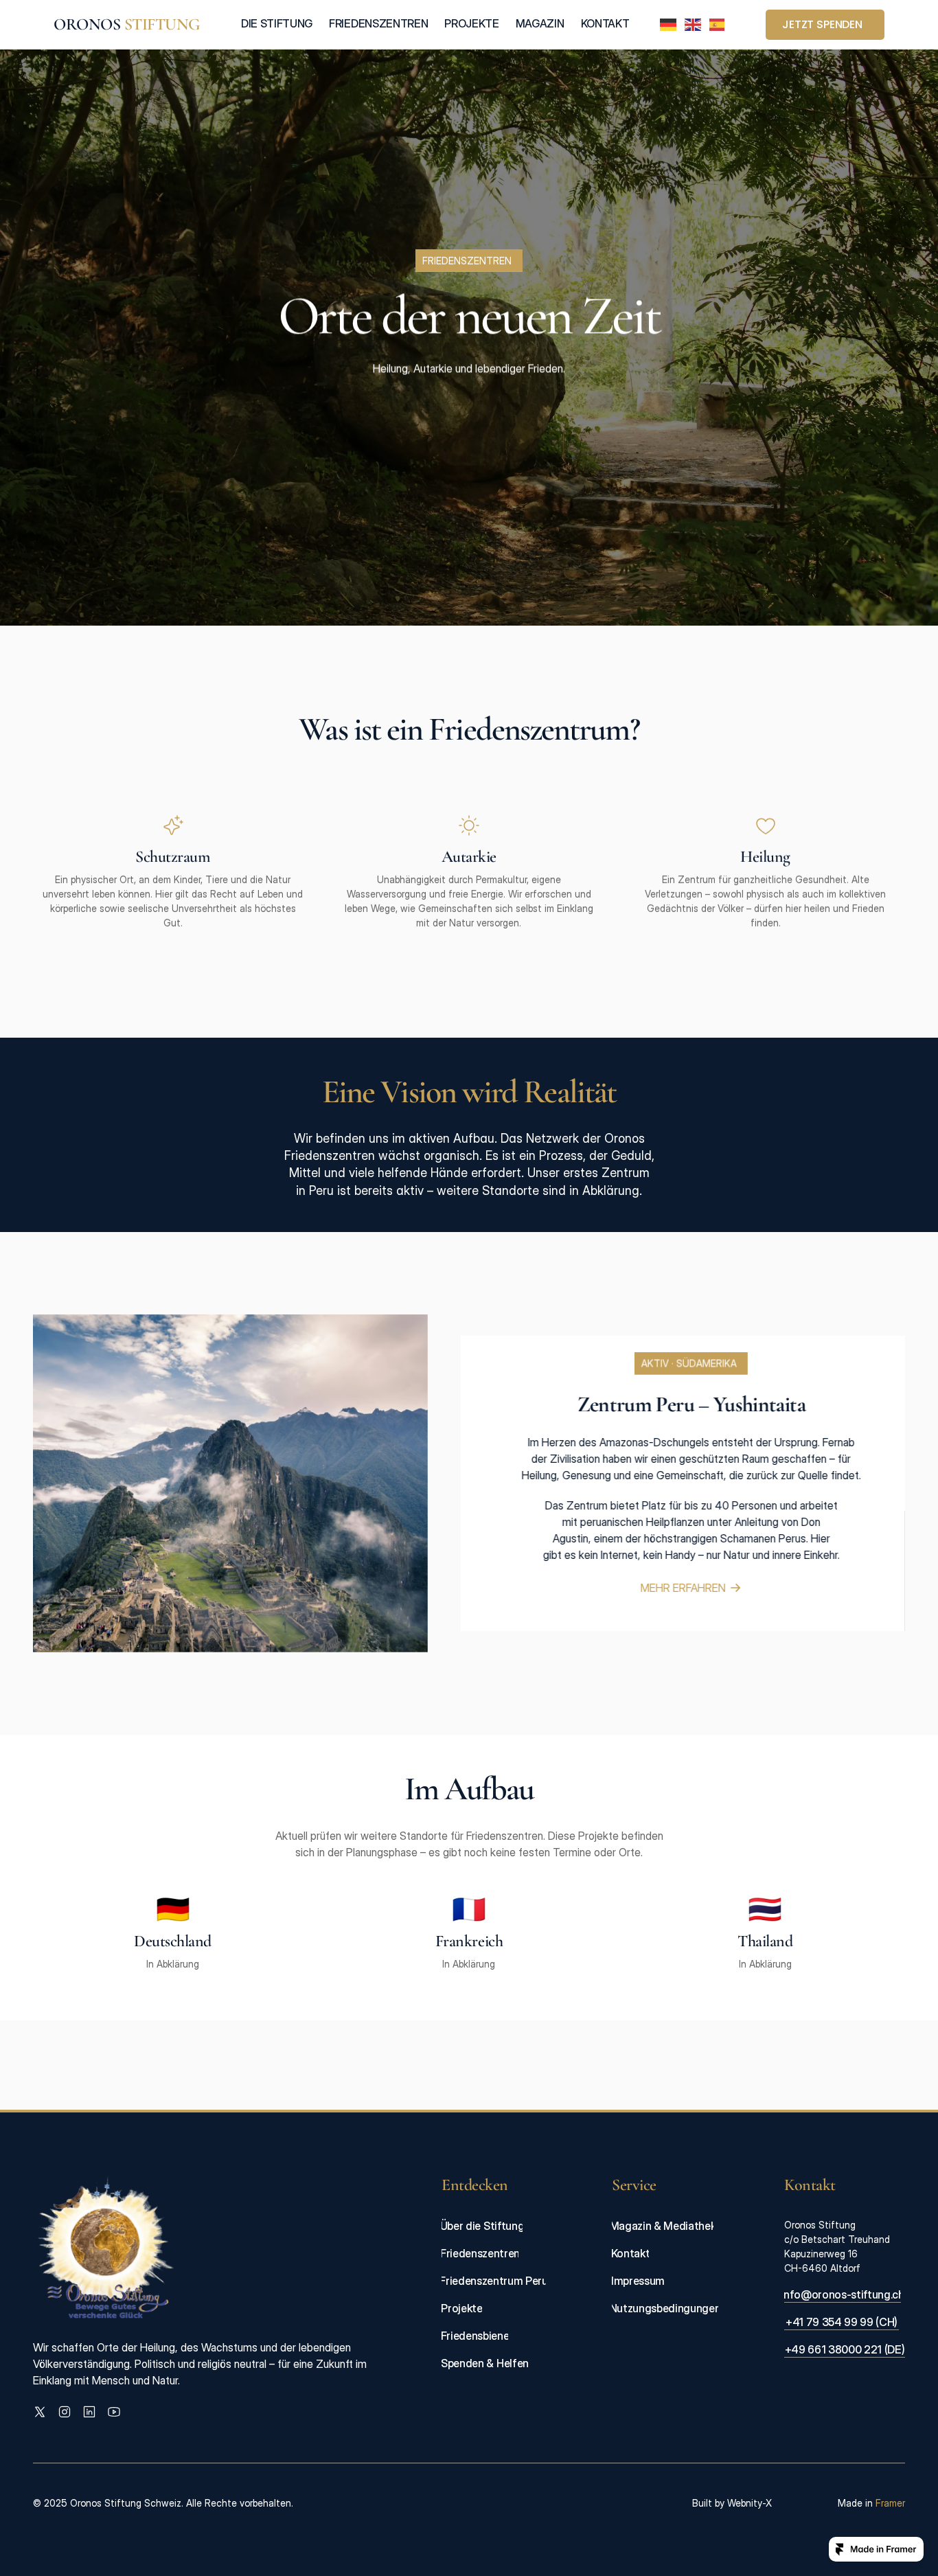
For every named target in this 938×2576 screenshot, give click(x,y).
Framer (890, 2503)
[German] (669, 25)
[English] (694, 25)
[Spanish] (718, 25)
